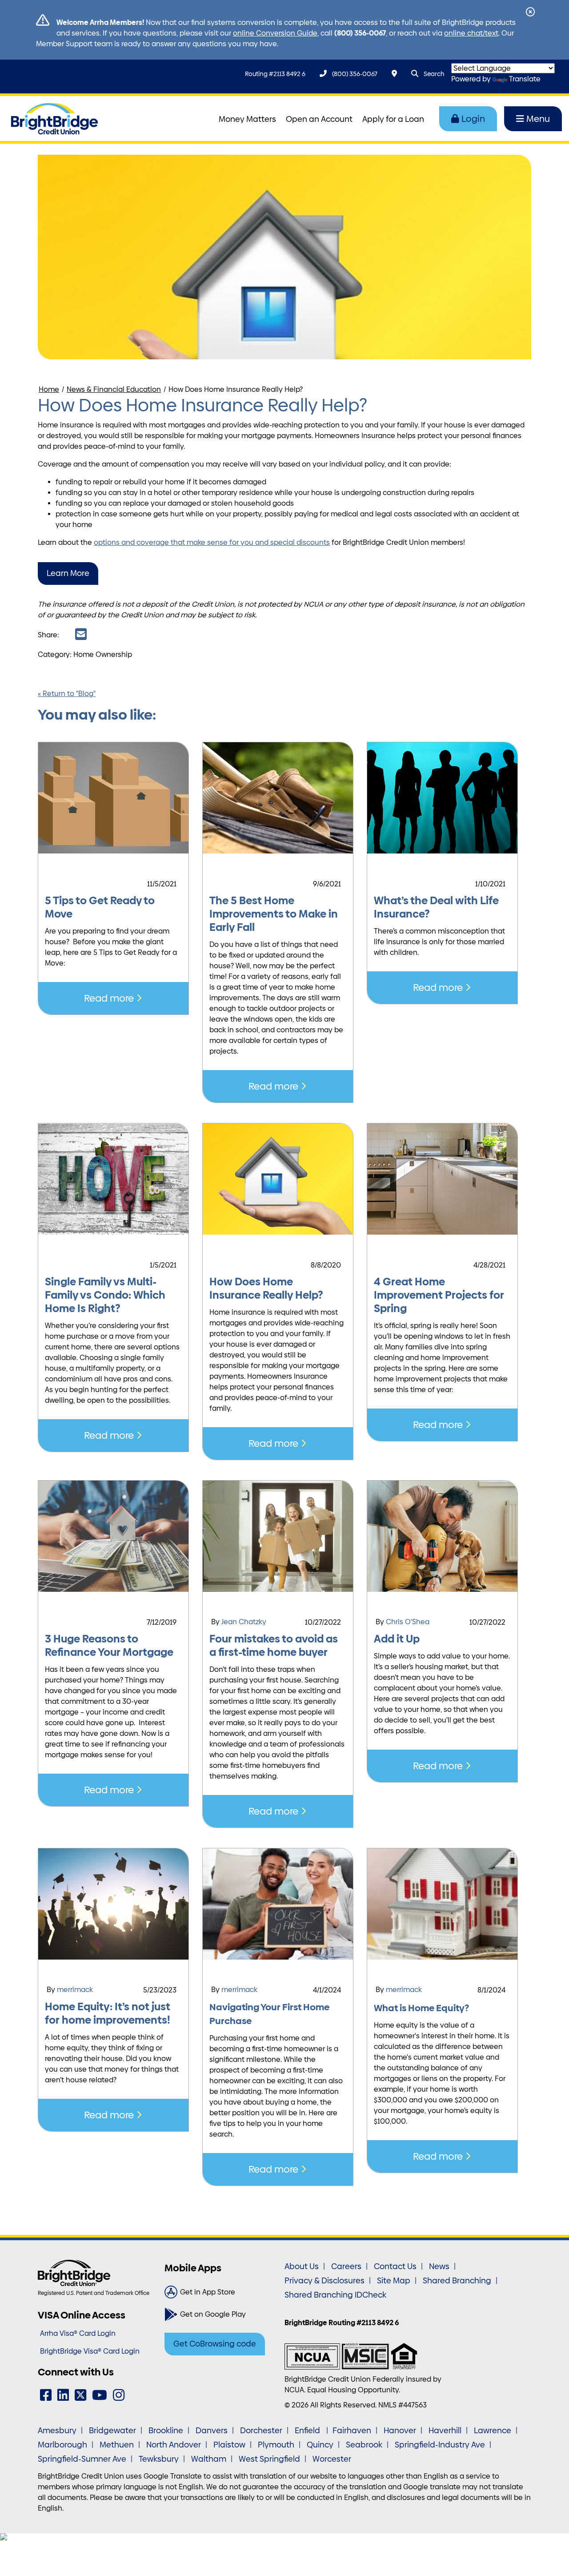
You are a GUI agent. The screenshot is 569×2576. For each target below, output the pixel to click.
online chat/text (471, 33)
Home (49, 389)
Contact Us (395, 2266)
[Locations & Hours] (394, 74)
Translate (525, 79)
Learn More (68, 573)
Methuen (117, 2445)
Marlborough (62, 2445)
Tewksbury (159, 2459)
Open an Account (319, 119)
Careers (346, 2266)
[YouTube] (100, 2395)
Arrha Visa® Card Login (78, 2333)
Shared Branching (457, 2281)
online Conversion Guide (275, 33)
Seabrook (364, 2445)
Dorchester (261, 2431)
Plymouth (276, 2445)
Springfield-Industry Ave (440, 2445)
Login (473, 119)
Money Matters (247, 119)
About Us (302, 2266)
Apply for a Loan (393, 119)
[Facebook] (46, 2395)
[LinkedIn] (63, 2395)
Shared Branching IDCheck (335, 2295)
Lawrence (493, 2431)
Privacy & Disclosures (325, 2281)
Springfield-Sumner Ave (82, 2459)
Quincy (320, 2445)
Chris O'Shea (408, 1622)
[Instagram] (119, 2395)
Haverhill (445, 2431)
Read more (110, 998)
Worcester (332, 2459)
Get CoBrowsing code (215, 2344)
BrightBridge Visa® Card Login (90, 2351)
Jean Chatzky (244, 1622)
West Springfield (269, 2459)
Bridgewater (112, 2431)
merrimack (75, 1990)
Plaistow (229, 2445)
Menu (538, 119)
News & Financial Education (114, 389)
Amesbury (57, 2431)
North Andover (174, 2445)
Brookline (166, 2431)
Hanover (400, 2431)
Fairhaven (352, 2431)
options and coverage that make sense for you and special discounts (212, 542)
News (439, 2266)
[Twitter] (80, 2395)
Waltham (209, 2459)
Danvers (212, 2431)
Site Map (394, 2281)
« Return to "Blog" (67, 694)
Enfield (308, 2431)
